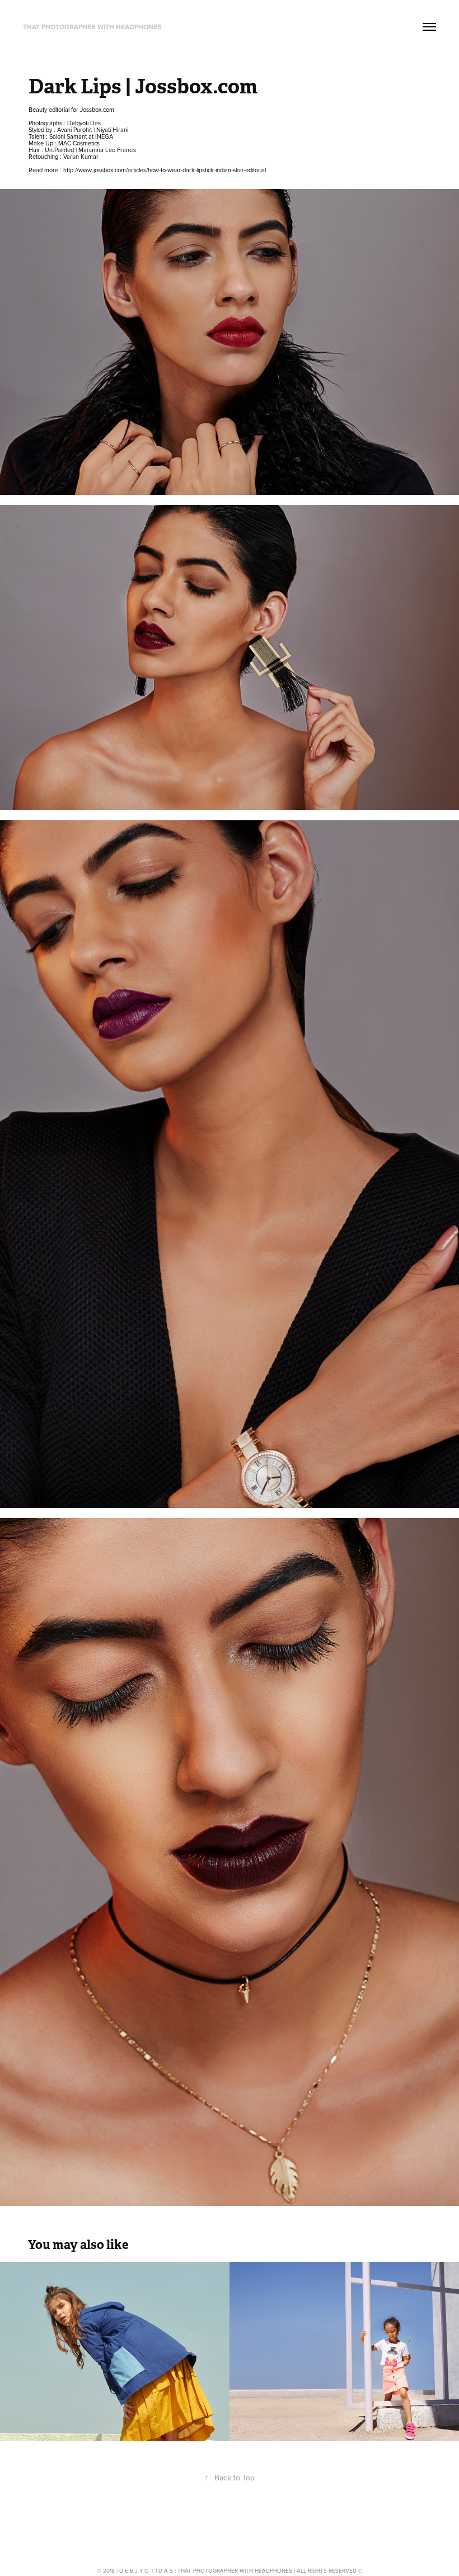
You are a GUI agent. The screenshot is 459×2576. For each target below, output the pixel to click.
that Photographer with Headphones (92, 27)
